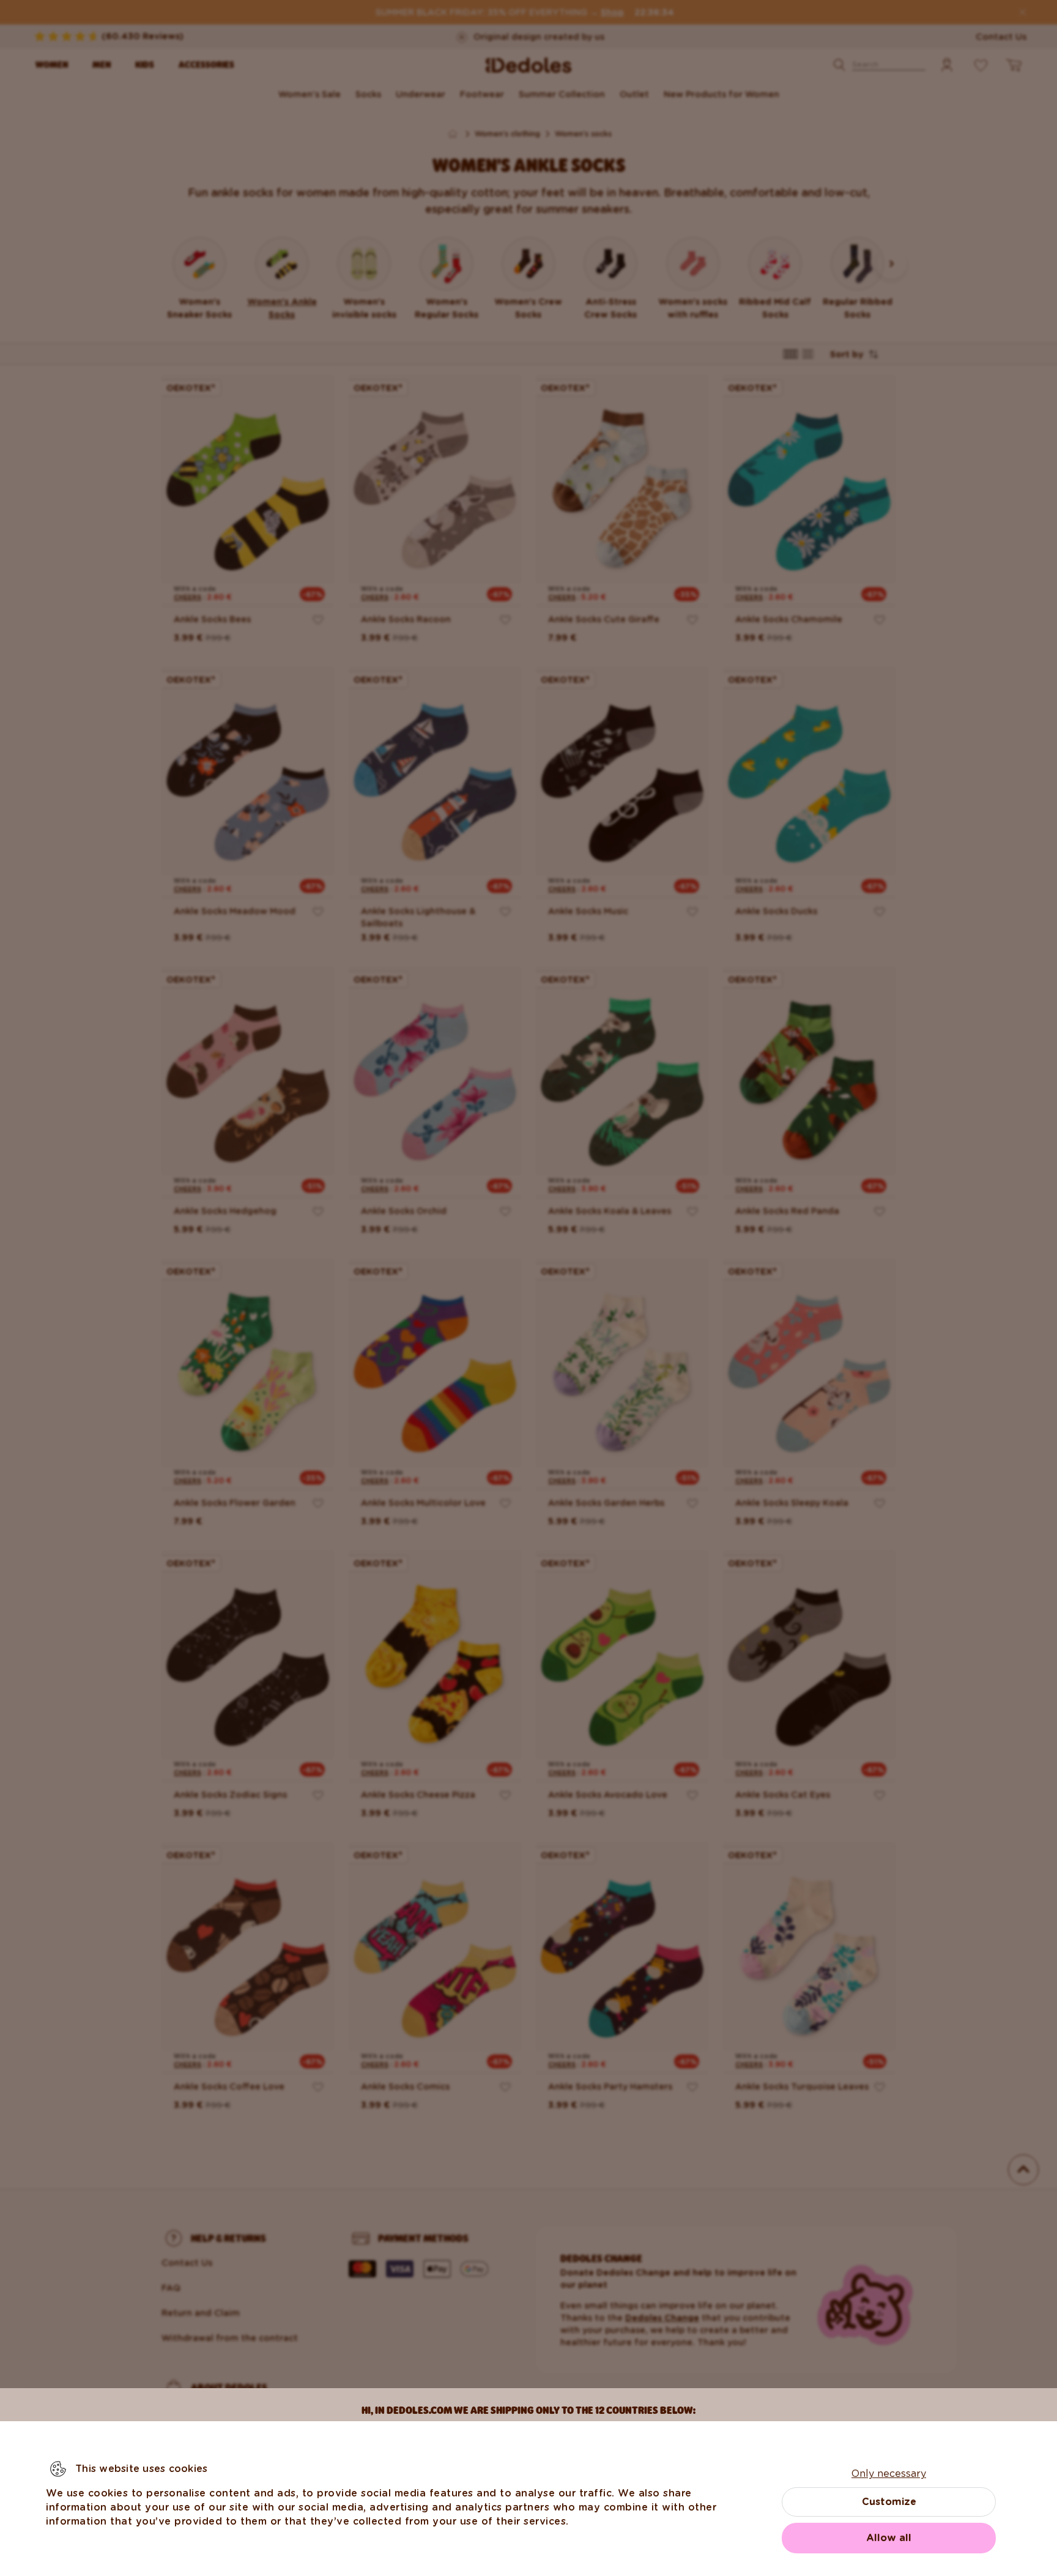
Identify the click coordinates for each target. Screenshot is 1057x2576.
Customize (889, 2502)
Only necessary (889, 2474)
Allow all (889, 2538)
